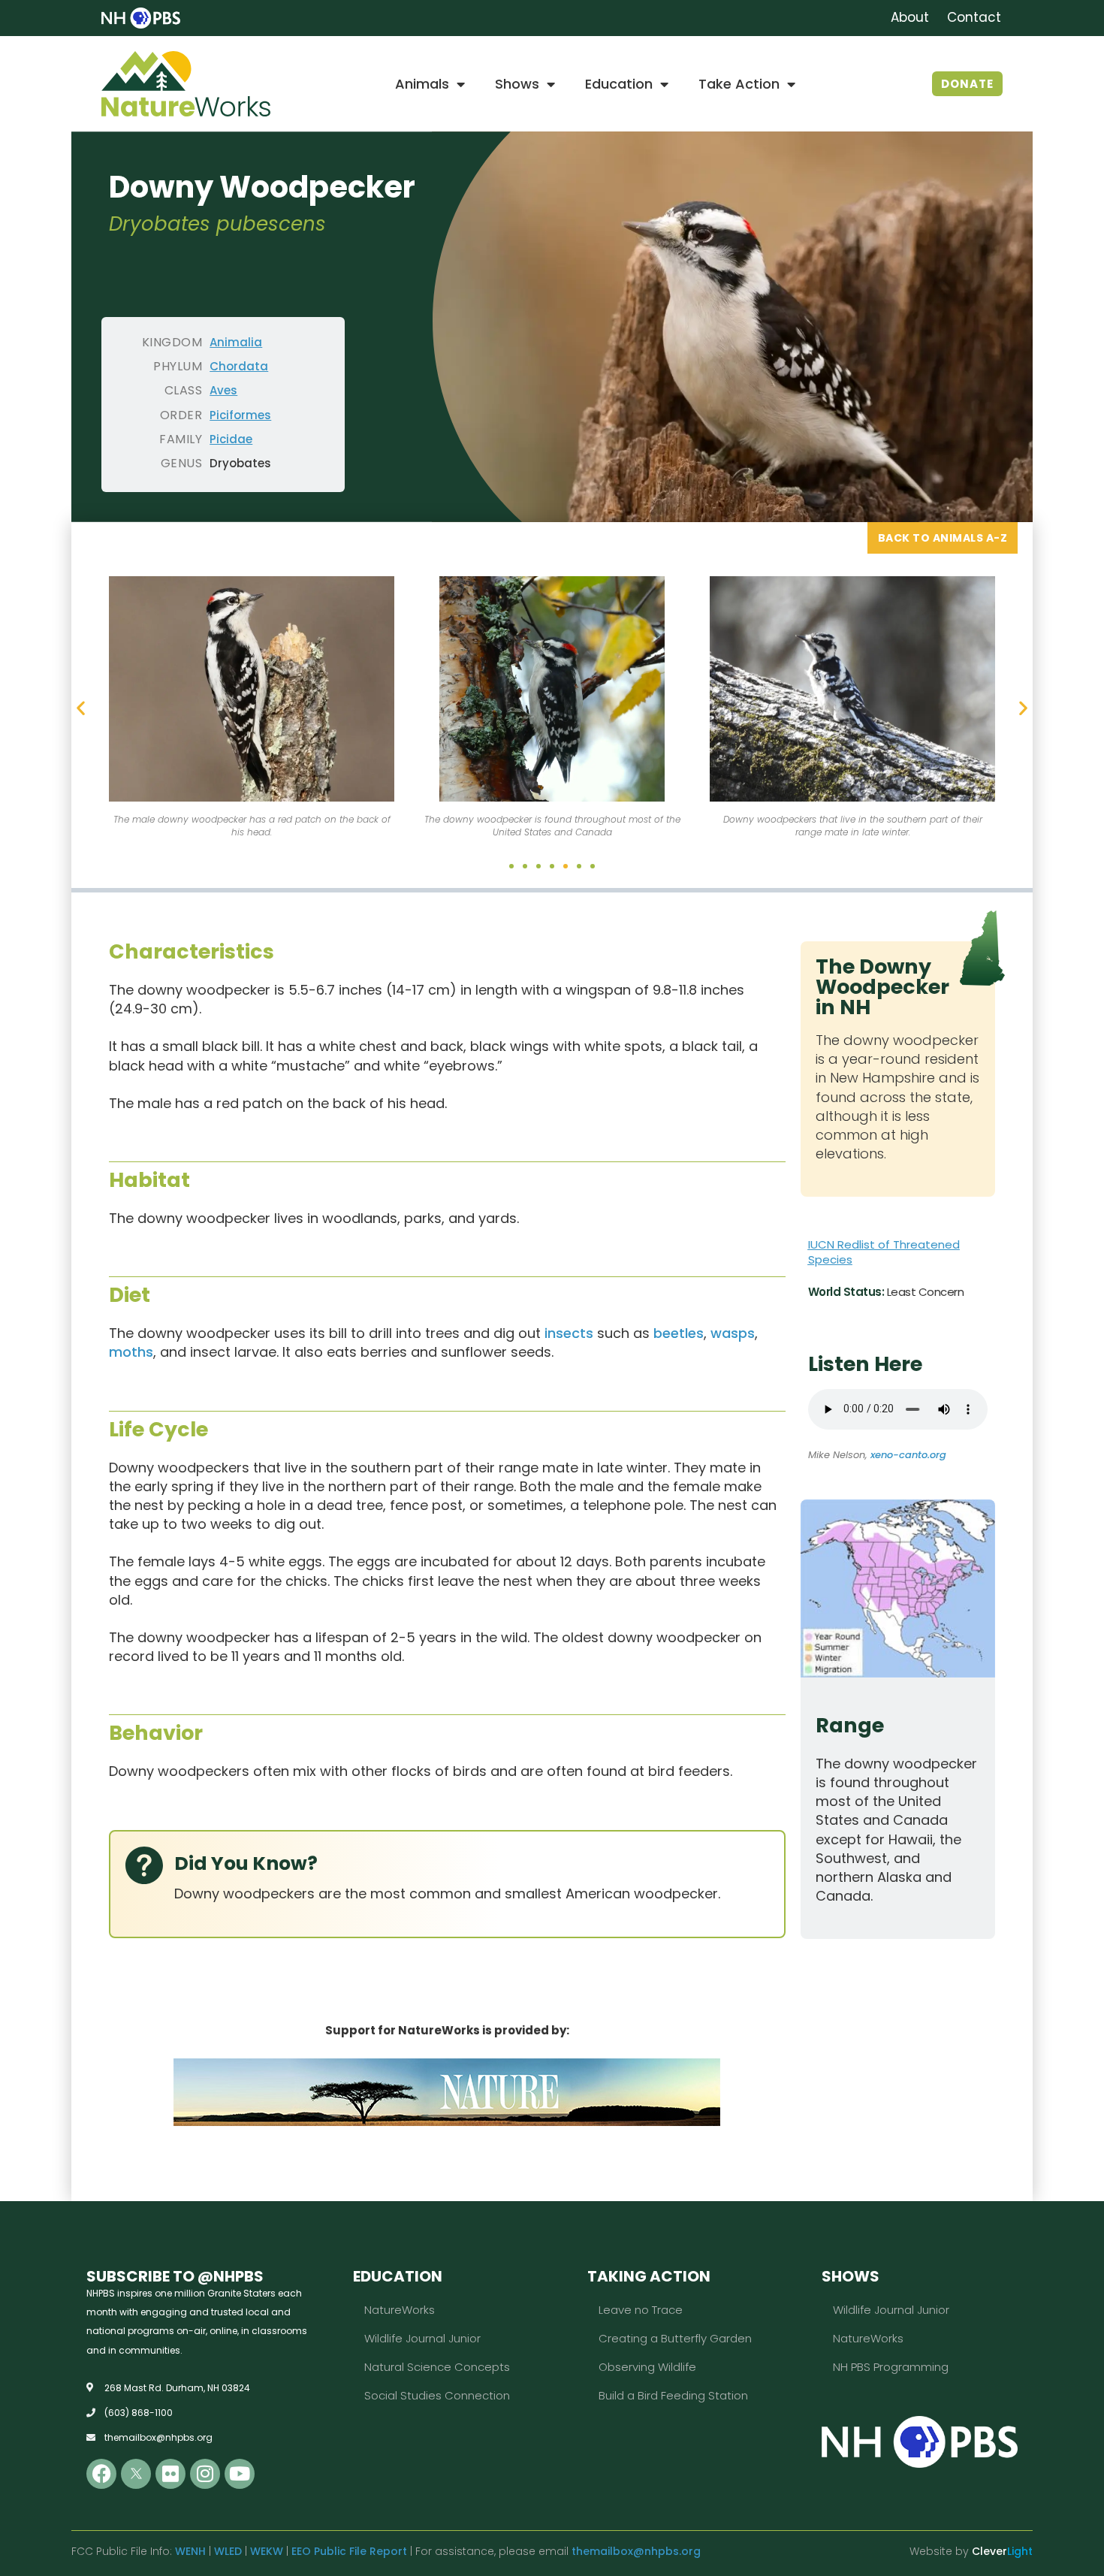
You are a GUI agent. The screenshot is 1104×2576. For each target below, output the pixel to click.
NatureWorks (400, 2310)
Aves (223, 390)
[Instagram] (205, 2474)
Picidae (231, 439)
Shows (517, 84)
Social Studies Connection (437, 2395)
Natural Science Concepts (437, 2367)
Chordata (239, 366)
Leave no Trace (641, 2310)
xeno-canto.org (908, 1455)
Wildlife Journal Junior (422, 2338)
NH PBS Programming (891, 2367)
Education (619, 84)
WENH (190, 2551)
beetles (679, 1333)
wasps (733, 1333)
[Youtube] (240, 2474)
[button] (81, 708)
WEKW (267, 2551)
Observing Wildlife (647, 2367)
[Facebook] (101, 2474)
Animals (422, 84)
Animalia (236, 342)
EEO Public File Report (349, 2551)
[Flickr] (170, 2474)
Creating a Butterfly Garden (675, 2338)
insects (569, 1333)
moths (131, 1352)
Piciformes (240, 415)
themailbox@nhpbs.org (636, 2551)
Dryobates (240, 463)
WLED (228, 2551)
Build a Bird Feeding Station (673, 2395)
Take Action (739, 84)
